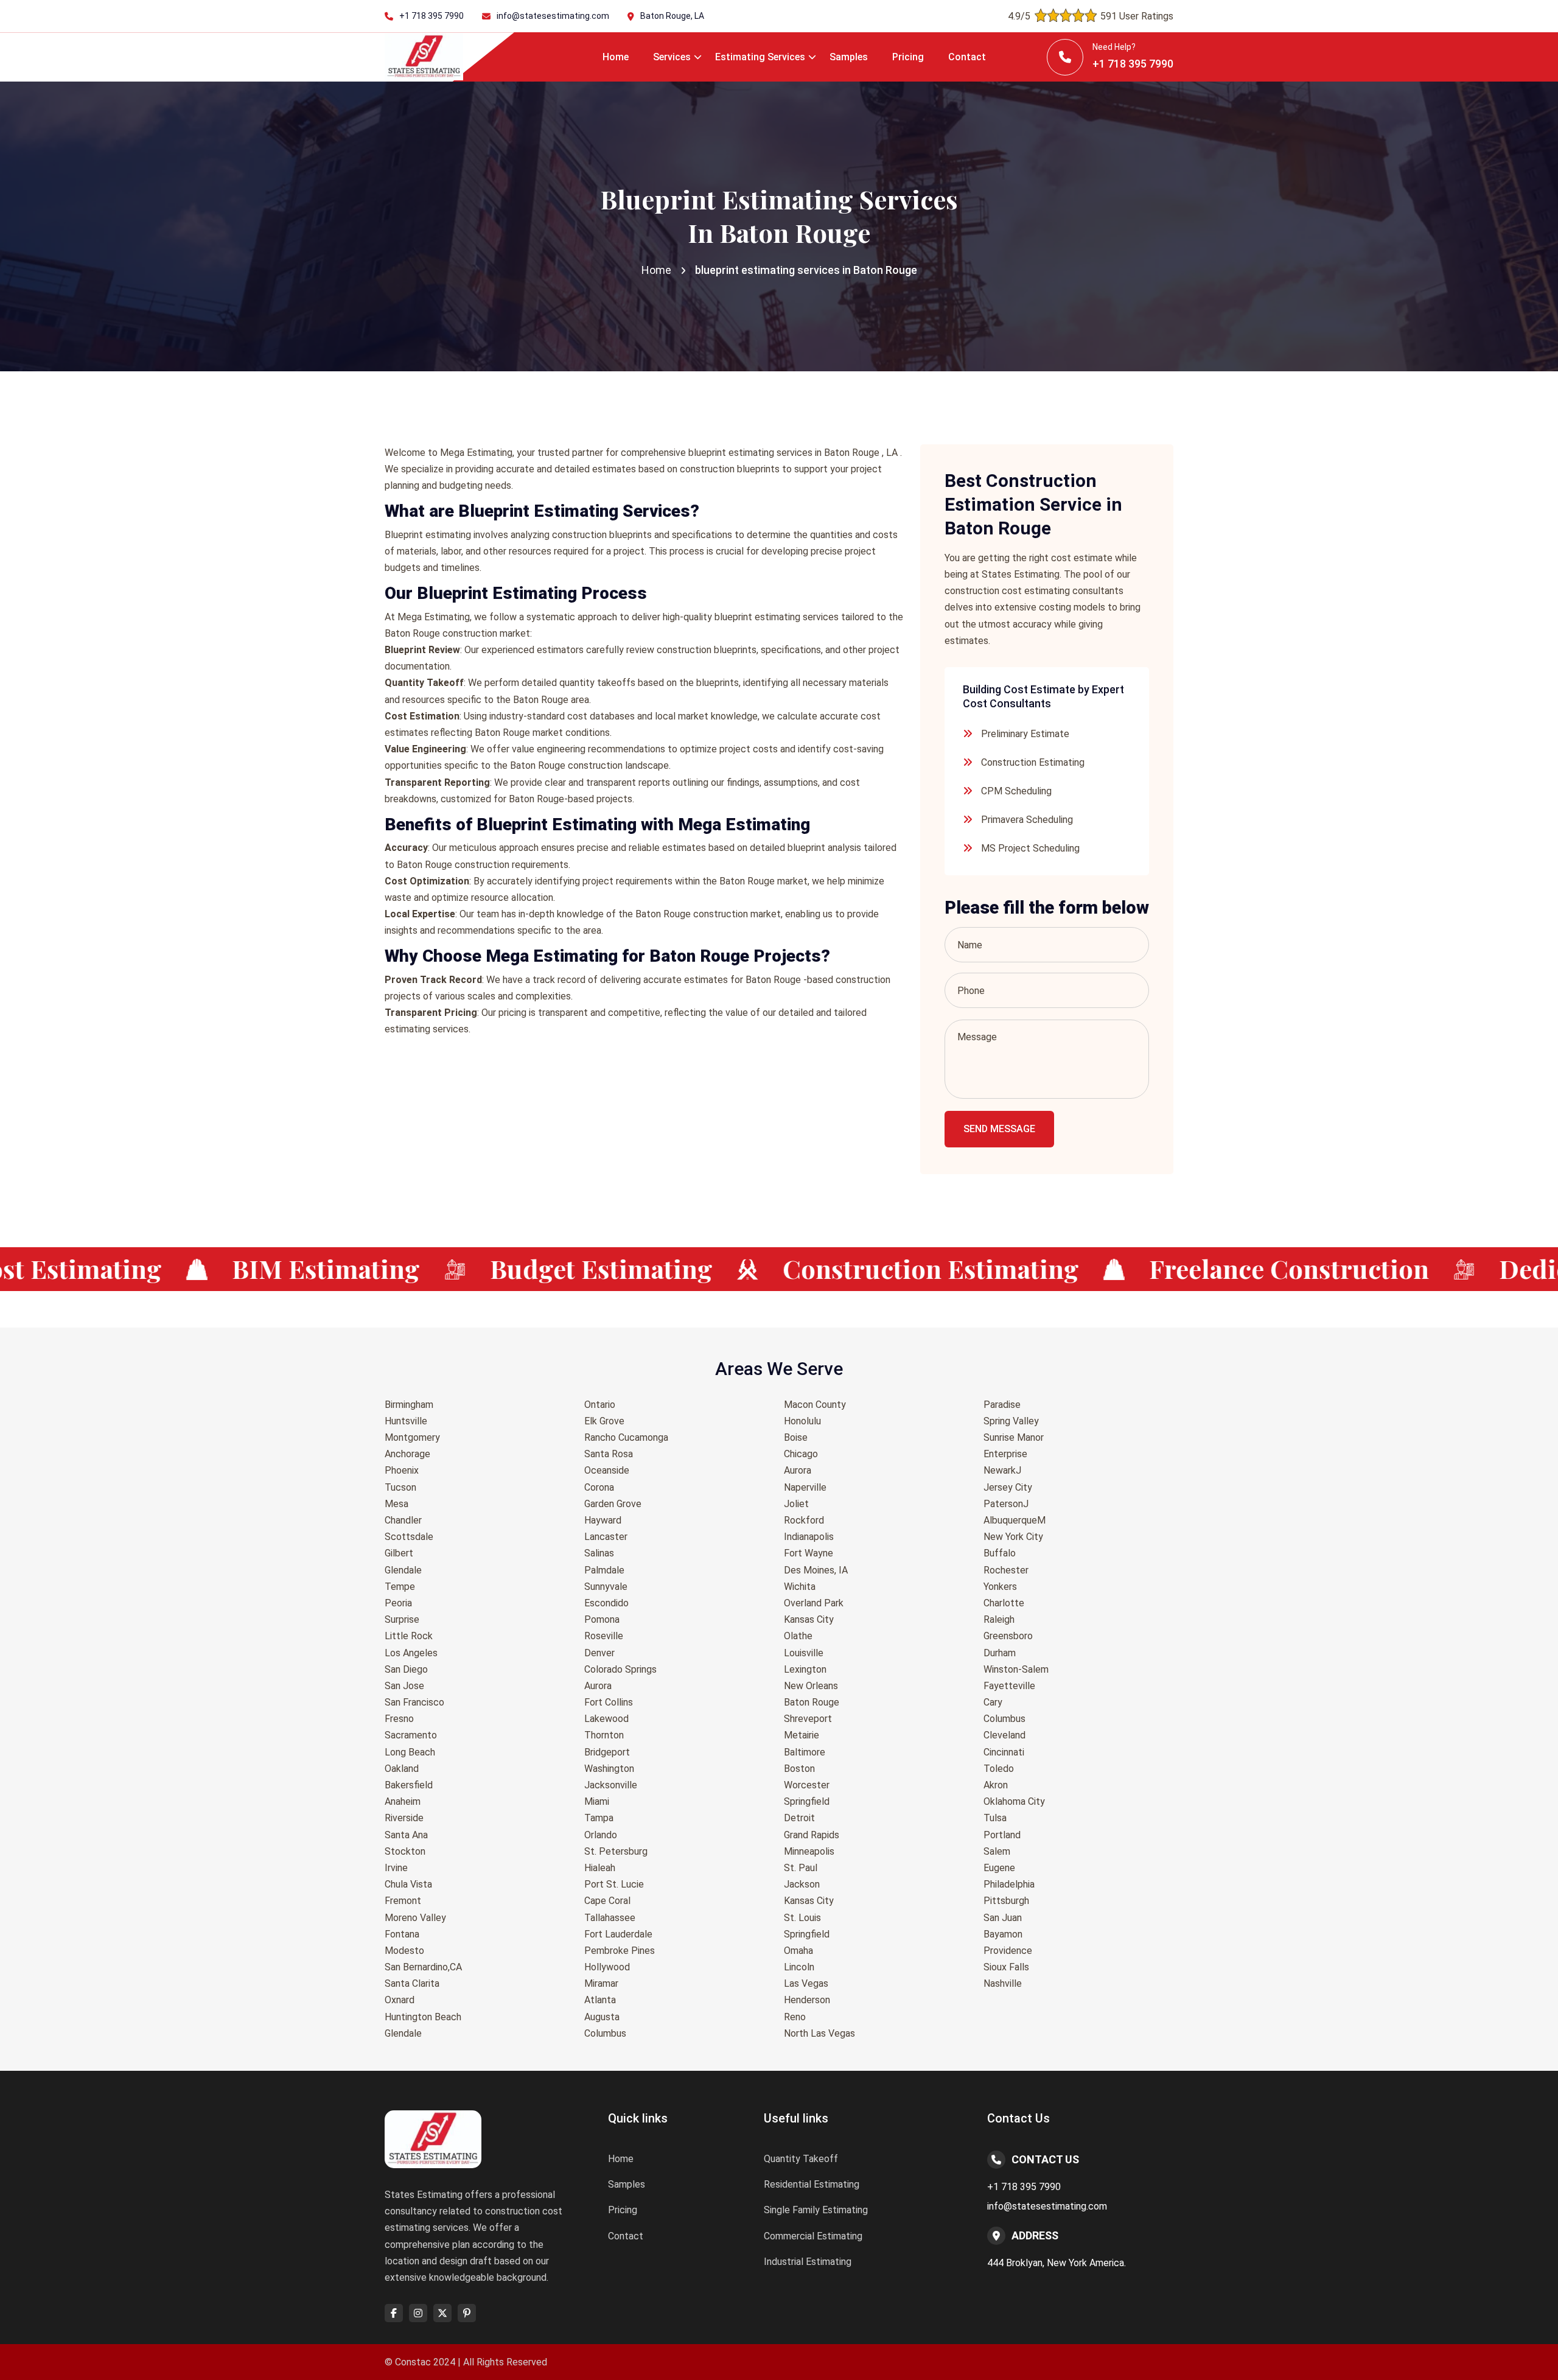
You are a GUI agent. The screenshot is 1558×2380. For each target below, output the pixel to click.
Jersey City (1008, 1487)
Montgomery (412, 1437)
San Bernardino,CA (423, 1967)
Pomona (602, 1619)
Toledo (999, 1769)
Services (672, 57)
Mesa (396, 1504)
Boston (799, 1769)
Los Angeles (411, 1653)
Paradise (1002, 1405)
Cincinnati (1004, 1752)
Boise (796, 1437)
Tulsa (995, 1818)
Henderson (807, 2000)
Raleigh (999, 1619)
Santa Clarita (412, 1983)
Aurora (598, 1686)
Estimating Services (760, 57)
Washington (609, 1769)
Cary (993, 1702)
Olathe (798, 1636)
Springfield (807, 1801)
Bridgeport (607, 1752)
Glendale (403, 1570)
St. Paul (801, 1868)
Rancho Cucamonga (626, 1437)
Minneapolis (809, 1851)
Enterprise (1005, 1454)
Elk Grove (604, 1421)
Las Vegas (806, 1983)
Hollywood (607, 1967)
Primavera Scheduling (1027, 820)
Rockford (804, 1520)
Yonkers (1000, 1587)
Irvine (396, 1868)
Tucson (400, 1487)
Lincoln (799, 1967)
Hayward (603, 1520)
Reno (795, 2017)
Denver (599, 1653)
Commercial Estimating (813, 2236)
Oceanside (607, 1470)
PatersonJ (1006, 1504)
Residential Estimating (812, 2184)
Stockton (405, 1851)
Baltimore (805, 1752)
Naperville (805, 1487)
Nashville (1003, 1983)
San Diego (406, 1669)
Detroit (799, 1818)
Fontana (402, 1934)
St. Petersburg (616, 1851)
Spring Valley (1011, 1421)
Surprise (402, 1619)
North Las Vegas (819, 2033)
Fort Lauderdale (618, 1934)
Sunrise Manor (1014, 1437)
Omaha (798, 1951)
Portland (1002, 1835)
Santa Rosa (609, 1454)
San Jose (404, 1686)
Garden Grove (613, 1504)
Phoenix (402, 1470)
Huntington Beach (423, 2017)
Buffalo (1000, 1553)
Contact (967, 57)
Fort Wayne (809, 1553)
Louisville (804, 1653)
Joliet (796, 1504)
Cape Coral (607, 1901)
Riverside (404, 1818)
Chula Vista (408, 1884)
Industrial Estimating (808, 2262)
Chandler (403, 1520)
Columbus (605, 2033)
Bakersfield (409, 1785)
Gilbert (399, 1553)
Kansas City (809, 1619)
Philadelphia (1009, 1884)
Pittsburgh (1006, 1901)
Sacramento (411, 1735)
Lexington (805, 1669)
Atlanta (600, 2000)
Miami (597, 1801)
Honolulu (802, 1421)
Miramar (601, 1983)
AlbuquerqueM (1015, 1520)
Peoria (398, 1603)
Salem (997, 1851)
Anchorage (407, 1454)
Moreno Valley (415, 1918)
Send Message (999, 1129)
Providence (1008, 1951)
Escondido (606, 1603)
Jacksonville (611, 1785)
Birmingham (409, 1405)
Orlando (601, 1835)
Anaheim (403, 1801)
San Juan (1003, 1918)
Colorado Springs (620, 1669)
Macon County (815, 1405)
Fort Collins (609, 1702)
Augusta (602, 2017)
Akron (996, 1785)
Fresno (399, 1719)
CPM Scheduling (1016, 791)
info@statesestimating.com (553, 16)
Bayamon (1003, 1934)
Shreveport (808, 1719)
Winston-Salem (1016, 1669)
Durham (1000, 1653)
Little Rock (409, 1636)
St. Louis (802, 1918)
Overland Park (814, 1603)
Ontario (600, 1405)
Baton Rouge (812, 1702)
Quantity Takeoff (801, 2159)
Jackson (802, 1884)
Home (616, 57)
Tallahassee (610, 1918)
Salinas (599, 1553)
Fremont (403, 1901)
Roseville (604, 1636)
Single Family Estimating (816, 2210)
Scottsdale (409, 1537)
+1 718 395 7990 (431, 16)
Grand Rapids (812, 1835)
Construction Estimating (1033, 762)
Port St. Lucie (614, 1884)
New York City (1013, 1537)
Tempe (400, 1587)
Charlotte (1004, 1603)
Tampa (599, 1818)
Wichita (800, 1587)
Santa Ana (406, 1835)
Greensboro (1008, 1636)
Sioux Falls (1006, 1967)
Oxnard (400, 2000)
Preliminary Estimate (1025, 734)
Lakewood (606, 1719)
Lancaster (606, 1537)
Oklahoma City (1014, 1801)
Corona (599, 1487)
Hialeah (600, 1868)
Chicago (801, 1454)
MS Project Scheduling (1030, 848)
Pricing (908, 57)
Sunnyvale (606, 1587)
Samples (849, 57)
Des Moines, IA (816, 1570)
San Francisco (414, 1702)
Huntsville (406, 1421)
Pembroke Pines (620, 1951)
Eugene (999, 1868)
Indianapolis (809, 1537)
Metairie (802, 1735)
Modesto (404, 1951)
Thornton (604, 1735)
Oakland (402, 1769)
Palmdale (604, 1570)
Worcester (807, 1785)
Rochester (1006, 1570)
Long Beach (410, 1752)
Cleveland (1004, 1735)
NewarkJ (1002, 1470)
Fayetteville (1009, 1686)
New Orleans (811, 1686)
